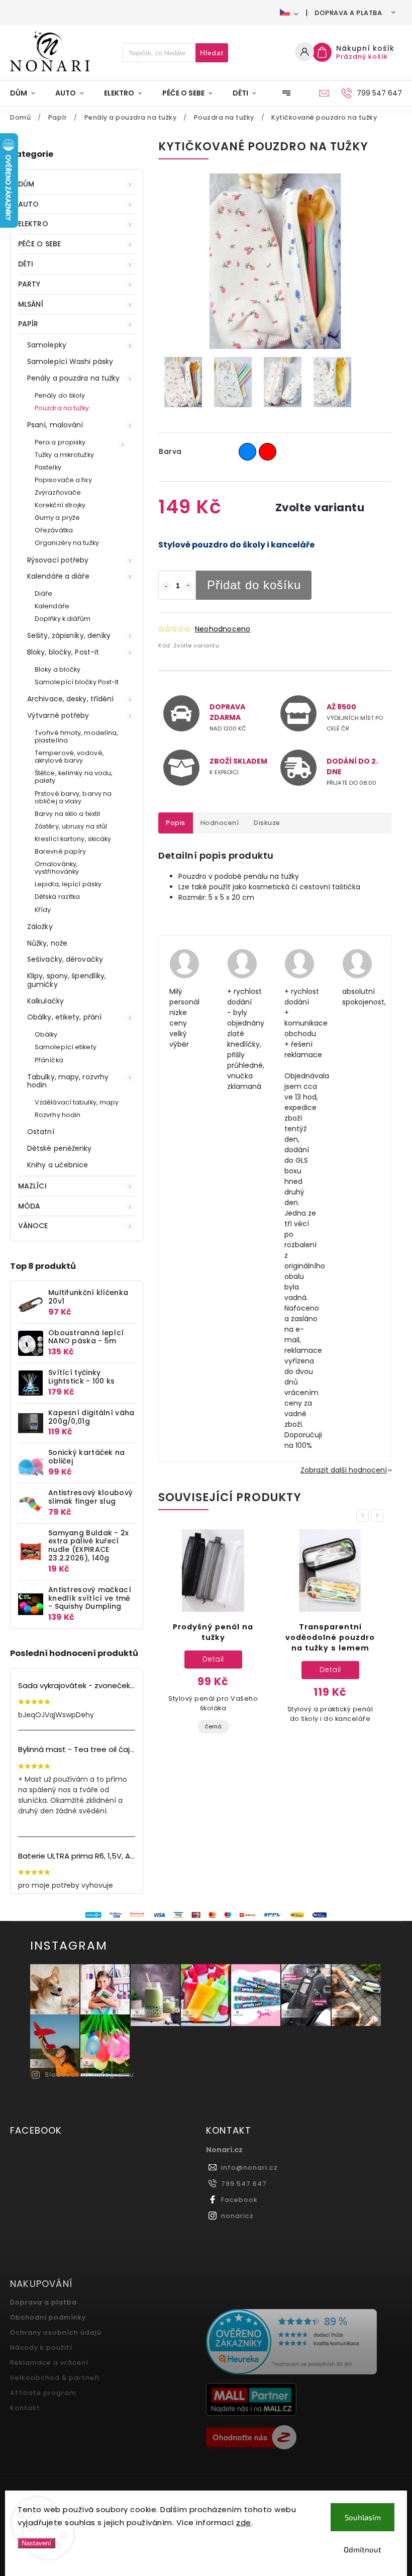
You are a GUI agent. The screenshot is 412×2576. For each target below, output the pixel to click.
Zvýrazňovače (58, 492)
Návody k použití (41, 2348)
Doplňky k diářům (63, 619)
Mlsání (31, 304)
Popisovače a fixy (63, 480)
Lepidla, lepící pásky (68, 884)
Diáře (44, 593)
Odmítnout (363, 2549)
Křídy (43, 910)
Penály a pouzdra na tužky (74, 378)
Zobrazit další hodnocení (344, 1470)
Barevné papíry (60, 851)
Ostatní (41, 1132)
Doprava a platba (348, 13)
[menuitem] (28, 93)
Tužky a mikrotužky (64, 455)
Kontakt (25, 2408)
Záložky (40, 927)
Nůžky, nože (47, 943)
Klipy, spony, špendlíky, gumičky (67, 980)
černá (213, 1726)
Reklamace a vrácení (49, 2363)
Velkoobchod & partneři (55, 2378)
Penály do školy (60, 395)
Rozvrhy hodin (58, 1115)
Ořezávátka (54, 530)
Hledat (212, 53)
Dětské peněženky (60, 1148)
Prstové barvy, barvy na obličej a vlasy (73, 797)
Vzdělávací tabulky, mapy (77, 1102)
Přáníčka (49, 1060)
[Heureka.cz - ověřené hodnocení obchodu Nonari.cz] (300, 2343)
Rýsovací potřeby (58, 560)
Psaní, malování (55, 425)
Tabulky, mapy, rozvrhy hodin (68, 1081)
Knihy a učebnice (58, 1165)
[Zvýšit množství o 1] (188, 586)
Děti (26, 264)
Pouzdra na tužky (62, 408)
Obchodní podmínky (48, 2317)
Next (379, 1515)
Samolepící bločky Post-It (77, 682)
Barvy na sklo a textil (67, 814)
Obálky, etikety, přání (64, 1017)
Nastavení (36, 2543)
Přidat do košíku (254, 585)
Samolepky (47, 345)
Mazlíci (32, 1186)
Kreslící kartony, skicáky (73, 839)
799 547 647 (244, 2184)
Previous (364, 1515)
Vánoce (33, 1226)
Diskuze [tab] (267, 823)
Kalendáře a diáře (58, 576)
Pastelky (48, 467)
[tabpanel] (213, 1640)
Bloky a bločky (58, 669)
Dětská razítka (57, 897)
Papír (28, 324)
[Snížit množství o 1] (166, 586)
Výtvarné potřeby (58, 715)
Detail (213, 1659)
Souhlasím (363, 2517)
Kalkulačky (45, 1001)
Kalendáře (52, 606)
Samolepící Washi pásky (70, 361)
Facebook (239, 2200)
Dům (26, 184)
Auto (28, 204)
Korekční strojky (60, 505)
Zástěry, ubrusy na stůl (71, 826)
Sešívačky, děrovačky (65, 959)
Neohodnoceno (223, 629)
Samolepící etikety (66, 1047)
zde (244, 2522)
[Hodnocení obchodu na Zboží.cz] (300, 2439)
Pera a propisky (60, 442)
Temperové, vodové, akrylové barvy (69, 757)
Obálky (46, 1034)
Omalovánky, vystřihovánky (57, 868)
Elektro (33, 224)
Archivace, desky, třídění (71, 699)
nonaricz (237, 2216)
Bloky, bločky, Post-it (63, 652)
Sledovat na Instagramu (89, 2075)
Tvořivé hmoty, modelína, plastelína (76, 737)
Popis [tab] (176, 823)
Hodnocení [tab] (220, 823)
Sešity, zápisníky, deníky (69, 635)
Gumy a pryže (57, 518)
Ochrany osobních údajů (56, 2332)
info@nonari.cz (249, 2168)
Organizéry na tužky (67, 543)
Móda (29, 1206)
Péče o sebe (39, 244)
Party (29, 284)
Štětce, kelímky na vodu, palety (74, 777)
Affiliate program (43, 2393)
